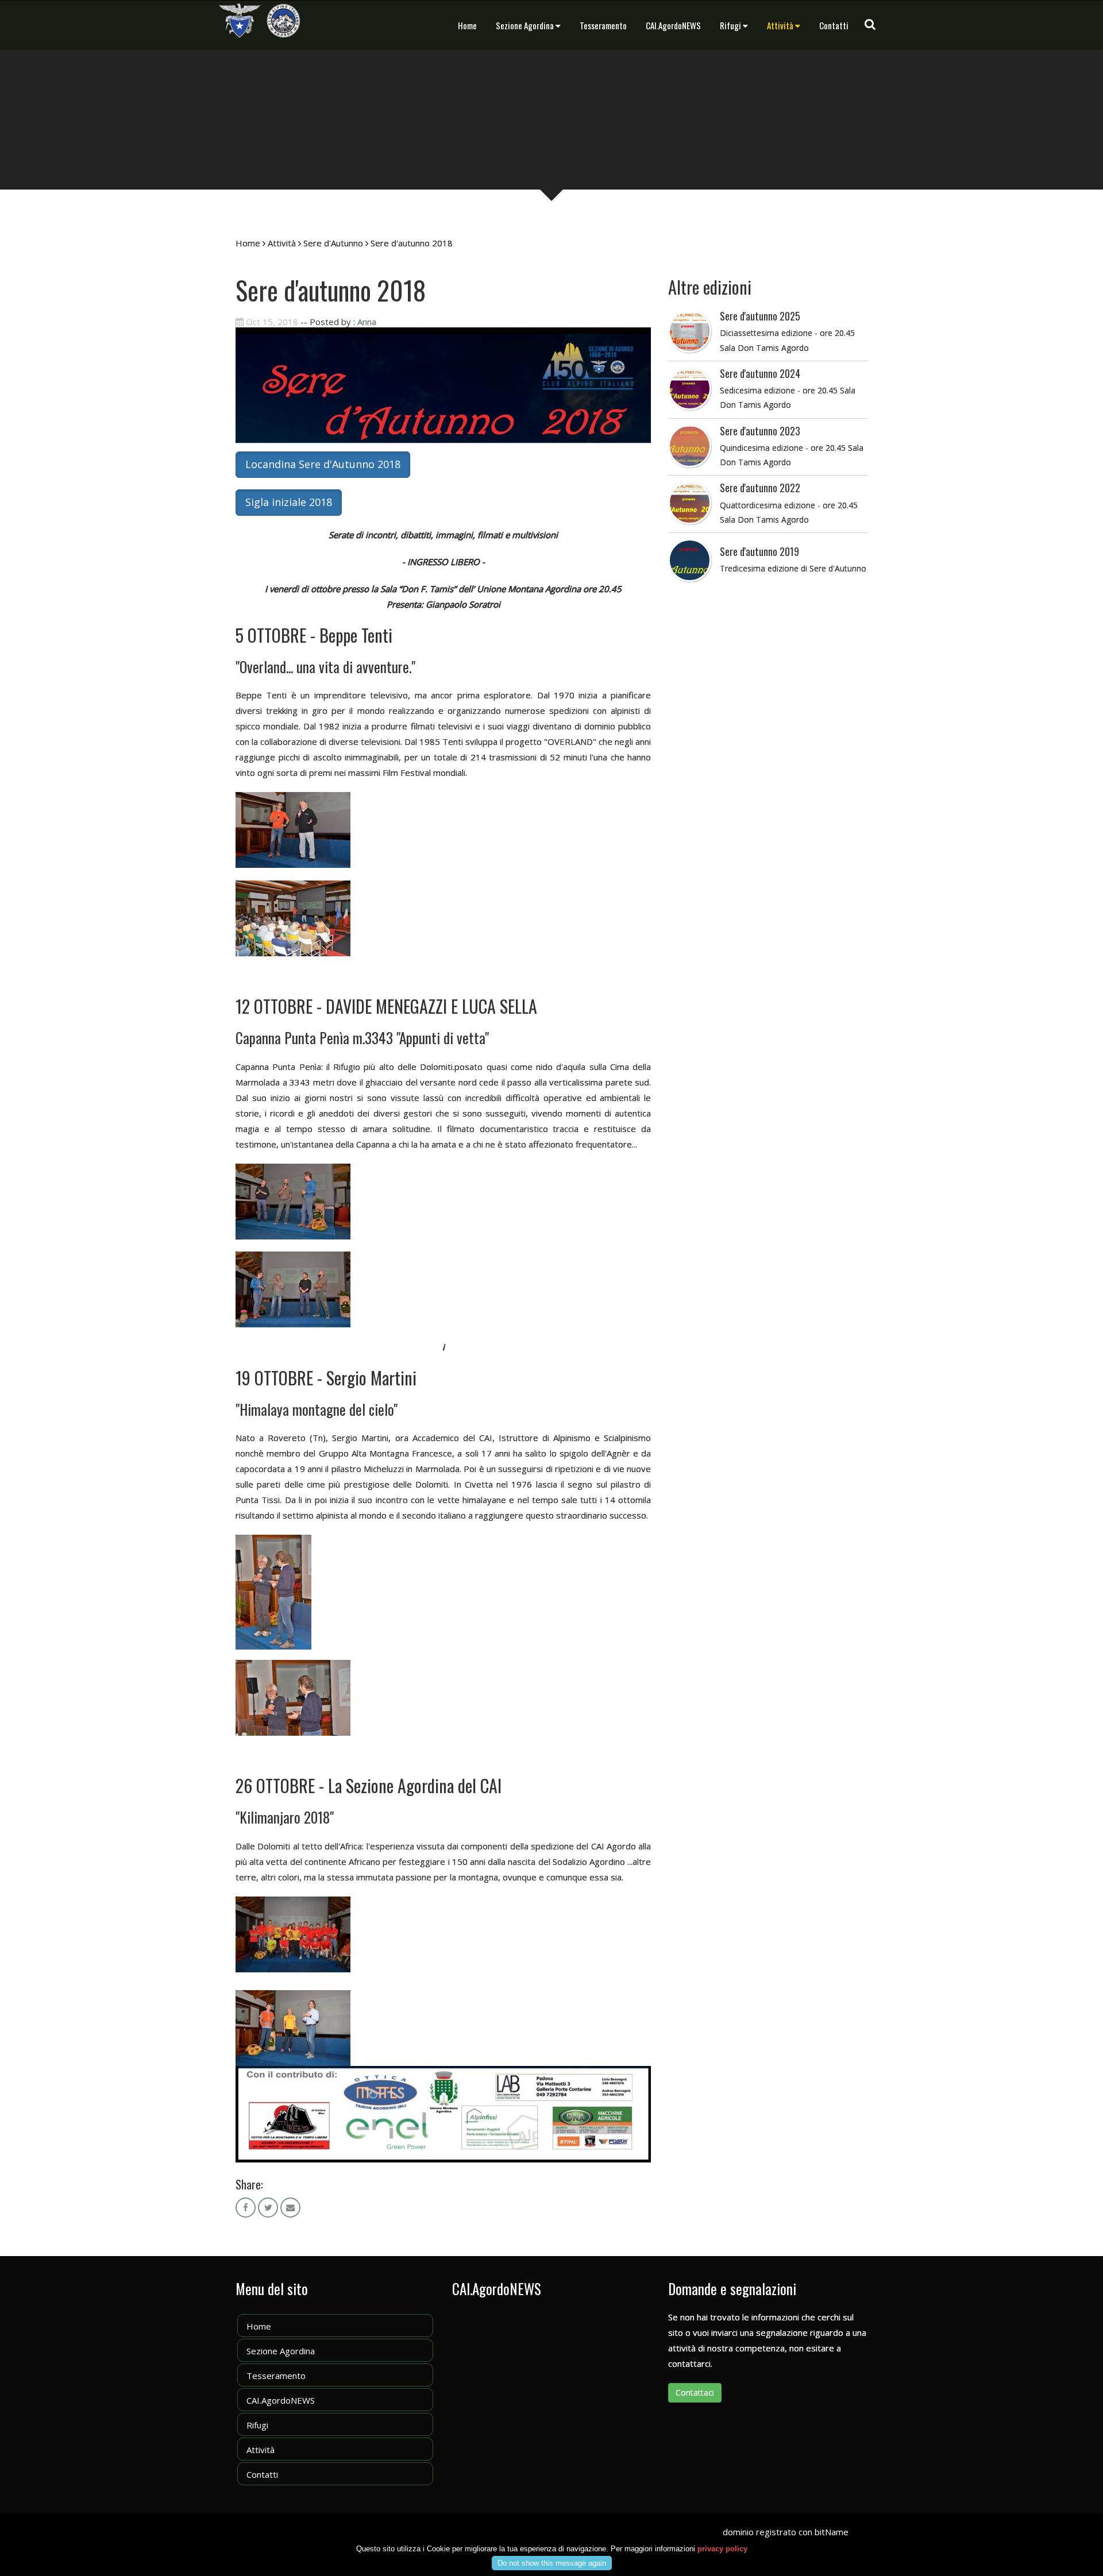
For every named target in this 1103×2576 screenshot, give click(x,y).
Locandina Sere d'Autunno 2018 (323, 464)
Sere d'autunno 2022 (760, 488)
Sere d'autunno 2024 (760, 373)
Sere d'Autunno (333, 243)
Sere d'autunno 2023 (760, 431)
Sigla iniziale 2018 (289, 502)
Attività (780, 25)
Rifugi (730, 25)
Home (467, 25)
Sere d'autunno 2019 (759, 551)
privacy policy (722, 2549)
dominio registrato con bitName (786, 2532)
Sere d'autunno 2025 (760, 316)
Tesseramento (603, 25)
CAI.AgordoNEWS (673, 25)
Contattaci (695, 2392)
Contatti (834, 25)
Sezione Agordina (525, 25)
